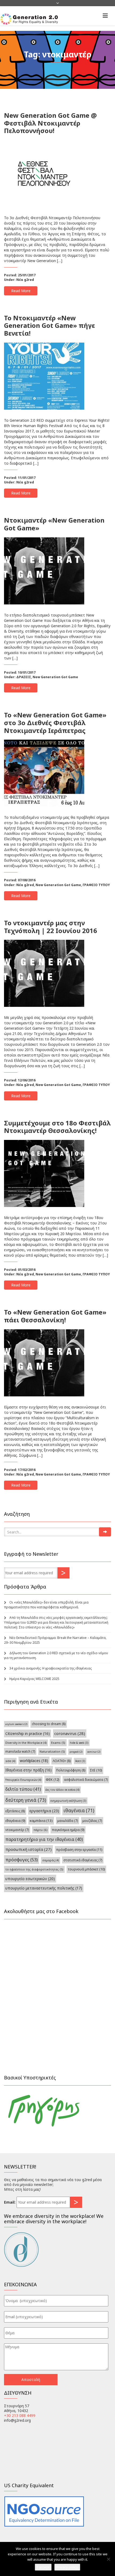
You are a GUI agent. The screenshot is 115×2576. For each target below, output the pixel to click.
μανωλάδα (68, 1821)
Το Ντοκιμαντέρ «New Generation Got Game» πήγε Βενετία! (49, 326)
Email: (10, 2202)
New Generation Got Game (55, 677)
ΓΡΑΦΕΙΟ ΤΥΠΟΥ (96, 885)
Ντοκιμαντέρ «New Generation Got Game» (54, 524)
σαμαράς (51, 1860)
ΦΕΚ (53, 1779)
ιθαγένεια (79, 1810)
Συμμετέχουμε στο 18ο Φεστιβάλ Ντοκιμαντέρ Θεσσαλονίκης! (57, 1127)
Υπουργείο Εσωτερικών (23, 1780)
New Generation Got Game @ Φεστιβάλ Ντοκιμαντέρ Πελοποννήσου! (50, 123)
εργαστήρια (44, 1811)
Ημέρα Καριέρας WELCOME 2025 (34, 1679)
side (10, 1761)
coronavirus (70, 1733)
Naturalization (52, 1751)
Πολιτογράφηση (71, 1770)
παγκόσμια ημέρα (68, 1830)
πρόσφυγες (22, 1860)
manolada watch (20, 1751)
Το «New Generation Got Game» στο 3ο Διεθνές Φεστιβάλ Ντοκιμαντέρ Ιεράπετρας (55, 723)
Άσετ (80, 1761)
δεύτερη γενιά (26, 1800)
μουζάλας (92, 1821)
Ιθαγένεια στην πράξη (28, 1770)
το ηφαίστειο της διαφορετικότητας (34, 1869)
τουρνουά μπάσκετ (86, 1869)
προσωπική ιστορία (28, 1849)
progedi (76, 1752)
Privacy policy (67, 2567)
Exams (58, 1743)
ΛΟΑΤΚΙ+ (62, 1761)
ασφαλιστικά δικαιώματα (86, 1779)
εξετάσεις (15, 1811)
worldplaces (34, 1761)
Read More (21, 291)
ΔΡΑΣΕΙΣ (24, 677)
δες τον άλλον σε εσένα (62, 1790)
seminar (94, 1752)
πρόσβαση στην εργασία (79, 1850)
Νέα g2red (25, 280)
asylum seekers (16, 1724)
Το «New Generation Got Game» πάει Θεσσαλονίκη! (55, 1316)
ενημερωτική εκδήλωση (68, 1801)
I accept (43, 2567)
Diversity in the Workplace (26, 1743)
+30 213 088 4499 (20, 2415)
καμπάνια (41, 1821)
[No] (108, 2559)
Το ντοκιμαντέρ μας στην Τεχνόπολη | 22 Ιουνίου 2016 (51, 927)
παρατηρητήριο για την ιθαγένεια (44, 1839)
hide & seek (79, 1743)
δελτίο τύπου (23, 1789)
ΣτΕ (96, 1770)
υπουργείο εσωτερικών (30, 1879)
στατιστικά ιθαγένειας (83, 1860)
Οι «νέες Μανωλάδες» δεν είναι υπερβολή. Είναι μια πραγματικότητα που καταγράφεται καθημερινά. (46, 1605)
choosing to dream (49, 1724)
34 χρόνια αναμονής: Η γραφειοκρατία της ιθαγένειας (51, 1668)
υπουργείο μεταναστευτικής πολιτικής (44, 1888)
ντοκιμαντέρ (17, 1830)
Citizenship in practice (28, 1733)
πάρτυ (40, 1830)
